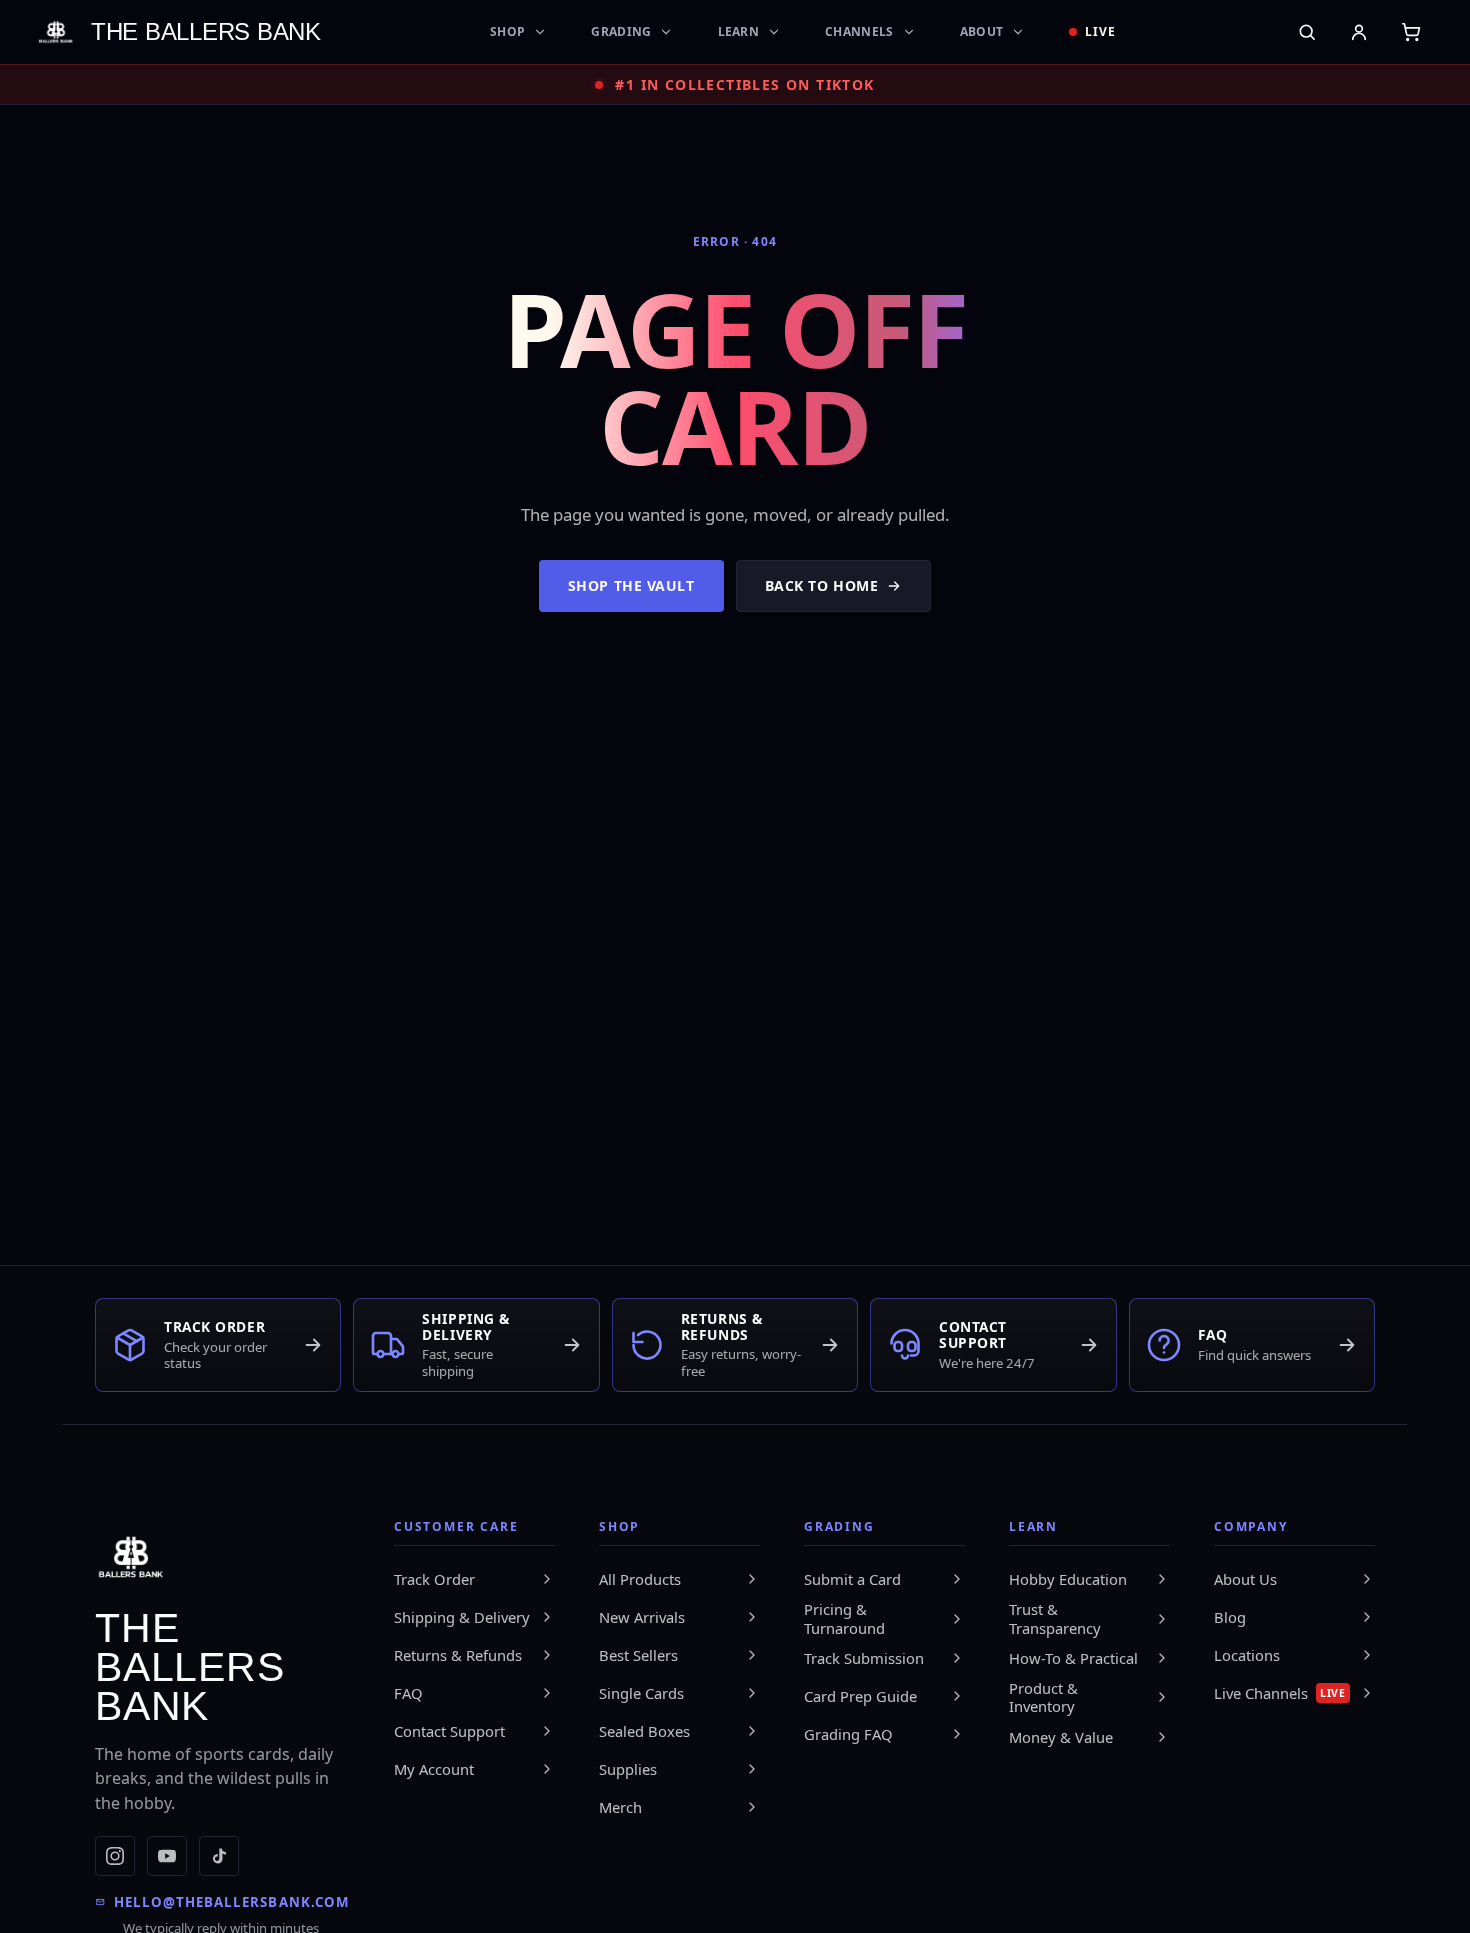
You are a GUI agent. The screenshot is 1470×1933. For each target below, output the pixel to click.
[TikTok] (219, 1856)
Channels (859, 31)
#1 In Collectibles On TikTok (744, 84)
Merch (620, 1807)
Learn (739, 31)
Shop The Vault (631, 585)
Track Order (434, 1579)
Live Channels (1280, 1693)
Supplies (628, 1769)
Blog (1230, 1617)
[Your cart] (1411, 32)
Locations (1247, 1655)
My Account (434, 1769)
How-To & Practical (1073, 1658)
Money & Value (1061, 1737)
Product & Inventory (1043, 1697)
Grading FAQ (848, 1734)
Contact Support (449, 1731)
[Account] (1359, 32)
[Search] (1307, 32)
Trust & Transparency (1055, 1618)
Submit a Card (852, 1579)
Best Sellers (638, 1655)
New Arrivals (642, 1617)
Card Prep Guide (860, 1696)
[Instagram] (115, 1856)
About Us (1245, 1579)
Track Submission (864, 1658)
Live (1100, 31)
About (982, 31)
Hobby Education (1068, 1579)
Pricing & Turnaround (844, 1618)
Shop (507, 31)
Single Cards (641, 1693)
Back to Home (822, 585)
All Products (640, 1579)
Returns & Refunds (458, 1655)
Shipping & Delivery (462, 1617)
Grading (621, 31)
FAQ (408, 1693)
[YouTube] (167, 1856)
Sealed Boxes (644, 1731)
